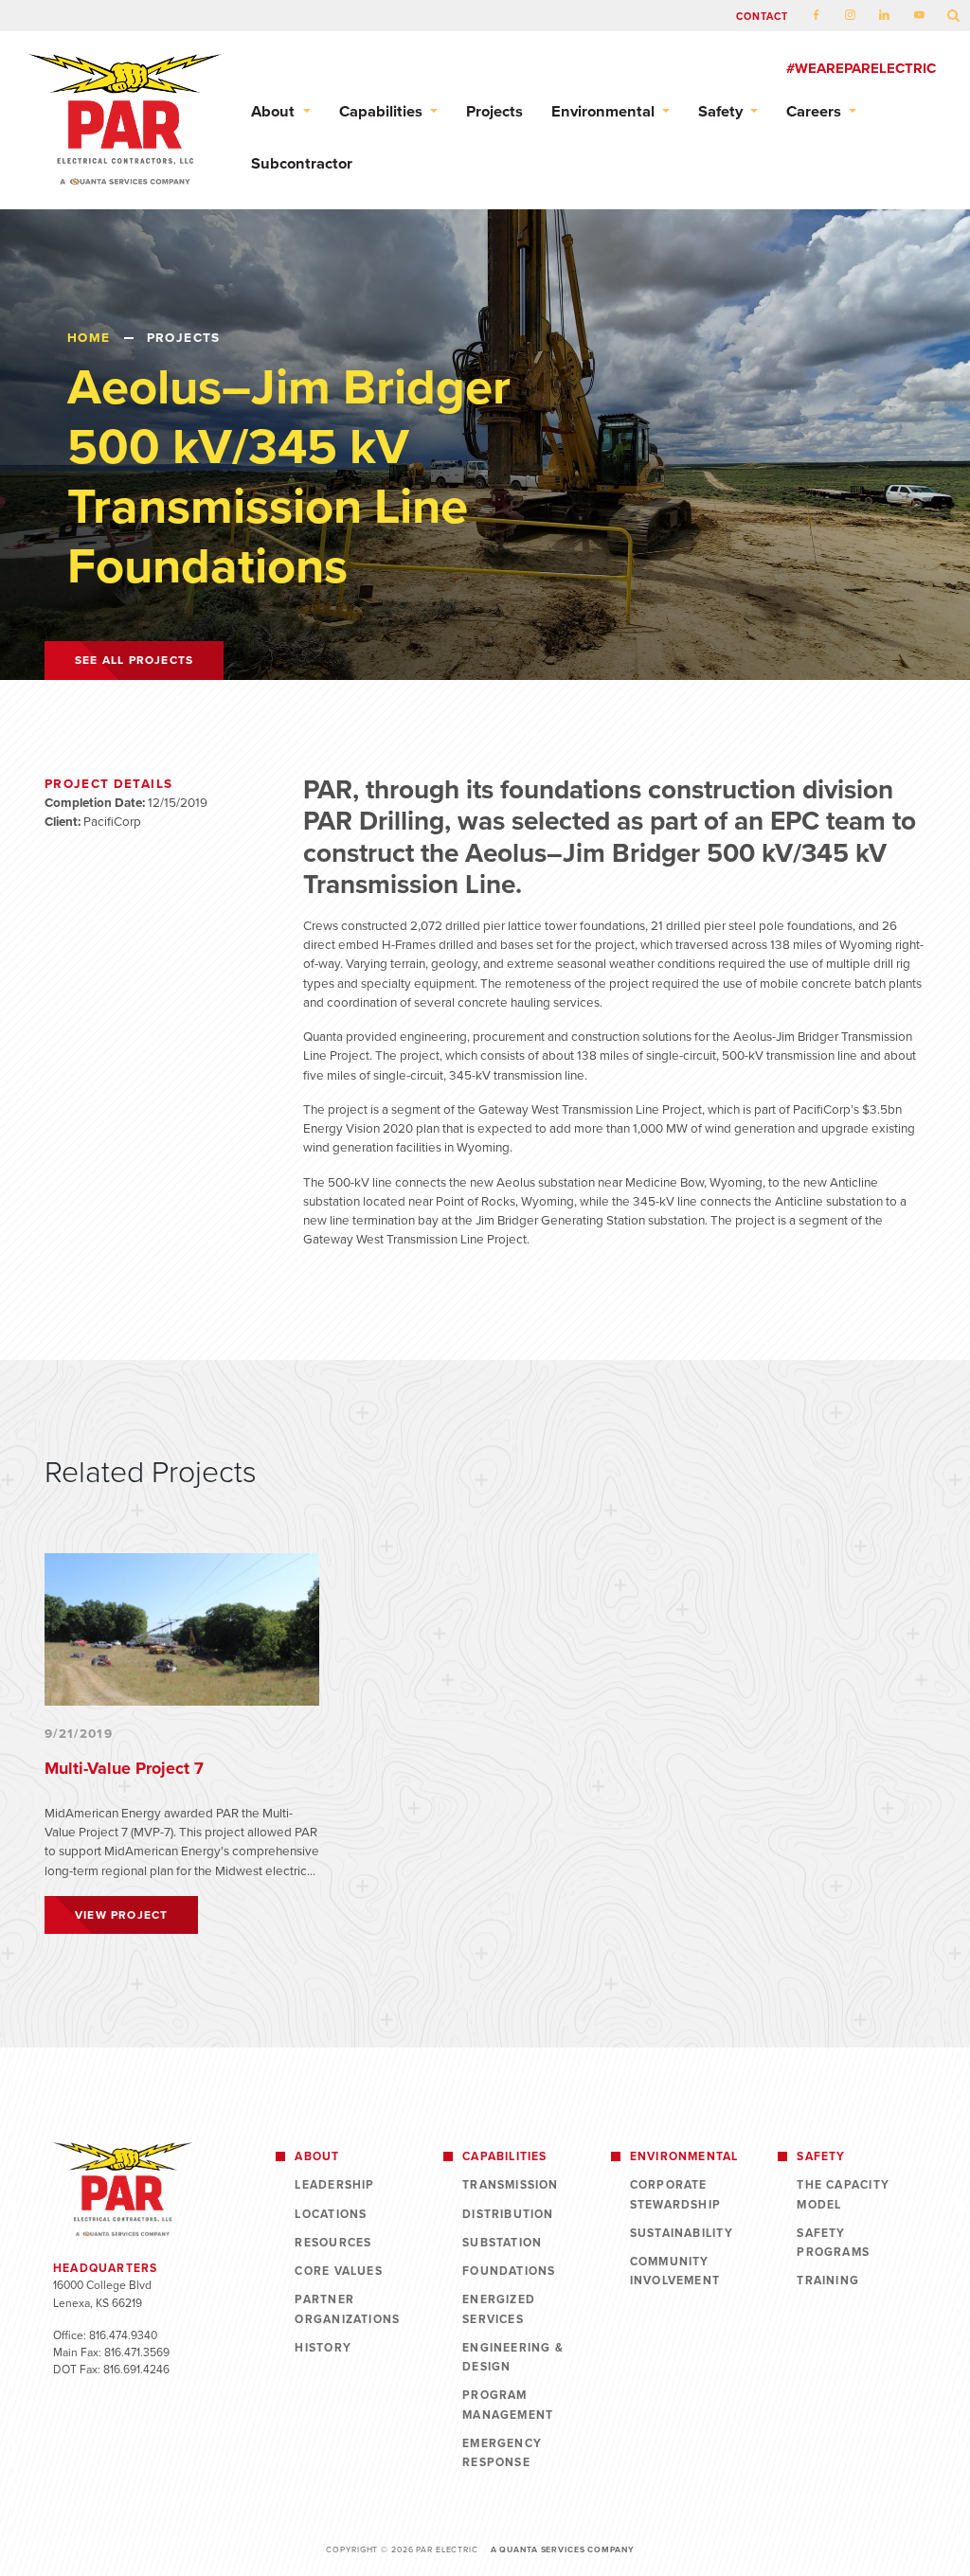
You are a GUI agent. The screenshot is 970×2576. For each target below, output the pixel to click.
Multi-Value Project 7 (124, 1768)
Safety (821, 2156)
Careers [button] (816, 112)
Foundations (509, 2271)
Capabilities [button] (383, 112)
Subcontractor (302, 164)
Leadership (334, 2185)
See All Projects (134, 660)
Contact (763, 17)
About (317, 2156)
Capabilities (505, 2156)
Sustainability (682, 2233)
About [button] (275, 112)
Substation (502, 2243)
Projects (494, 112)
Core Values (338, 2271)
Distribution (508, 2214)
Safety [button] (722, 112)
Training (828, 2281)
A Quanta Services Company (563, 2549)
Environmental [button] (605, 112)
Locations (331, 2214)
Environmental (684, 2156)
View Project (121, 1915)
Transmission (511, 2185)
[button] (954, 17)
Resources (333, 2243)
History (323, 2348)
